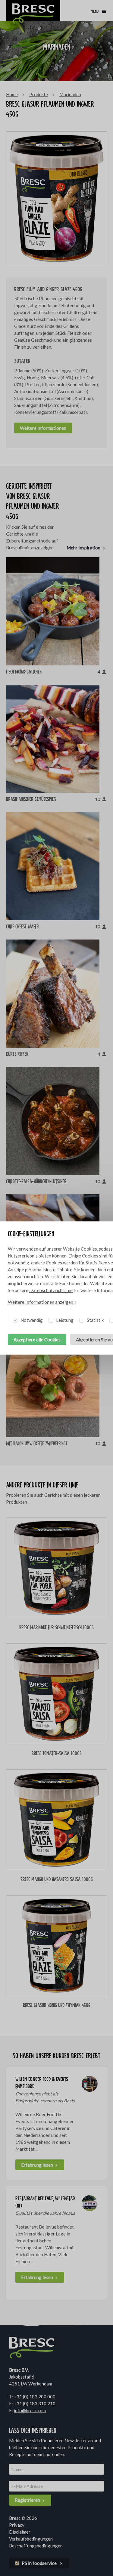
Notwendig (31, 1320)
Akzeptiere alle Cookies (37, 1340)
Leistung (64, 1320)
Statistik (95, 1320)
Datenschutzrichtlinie (51, 1290)
